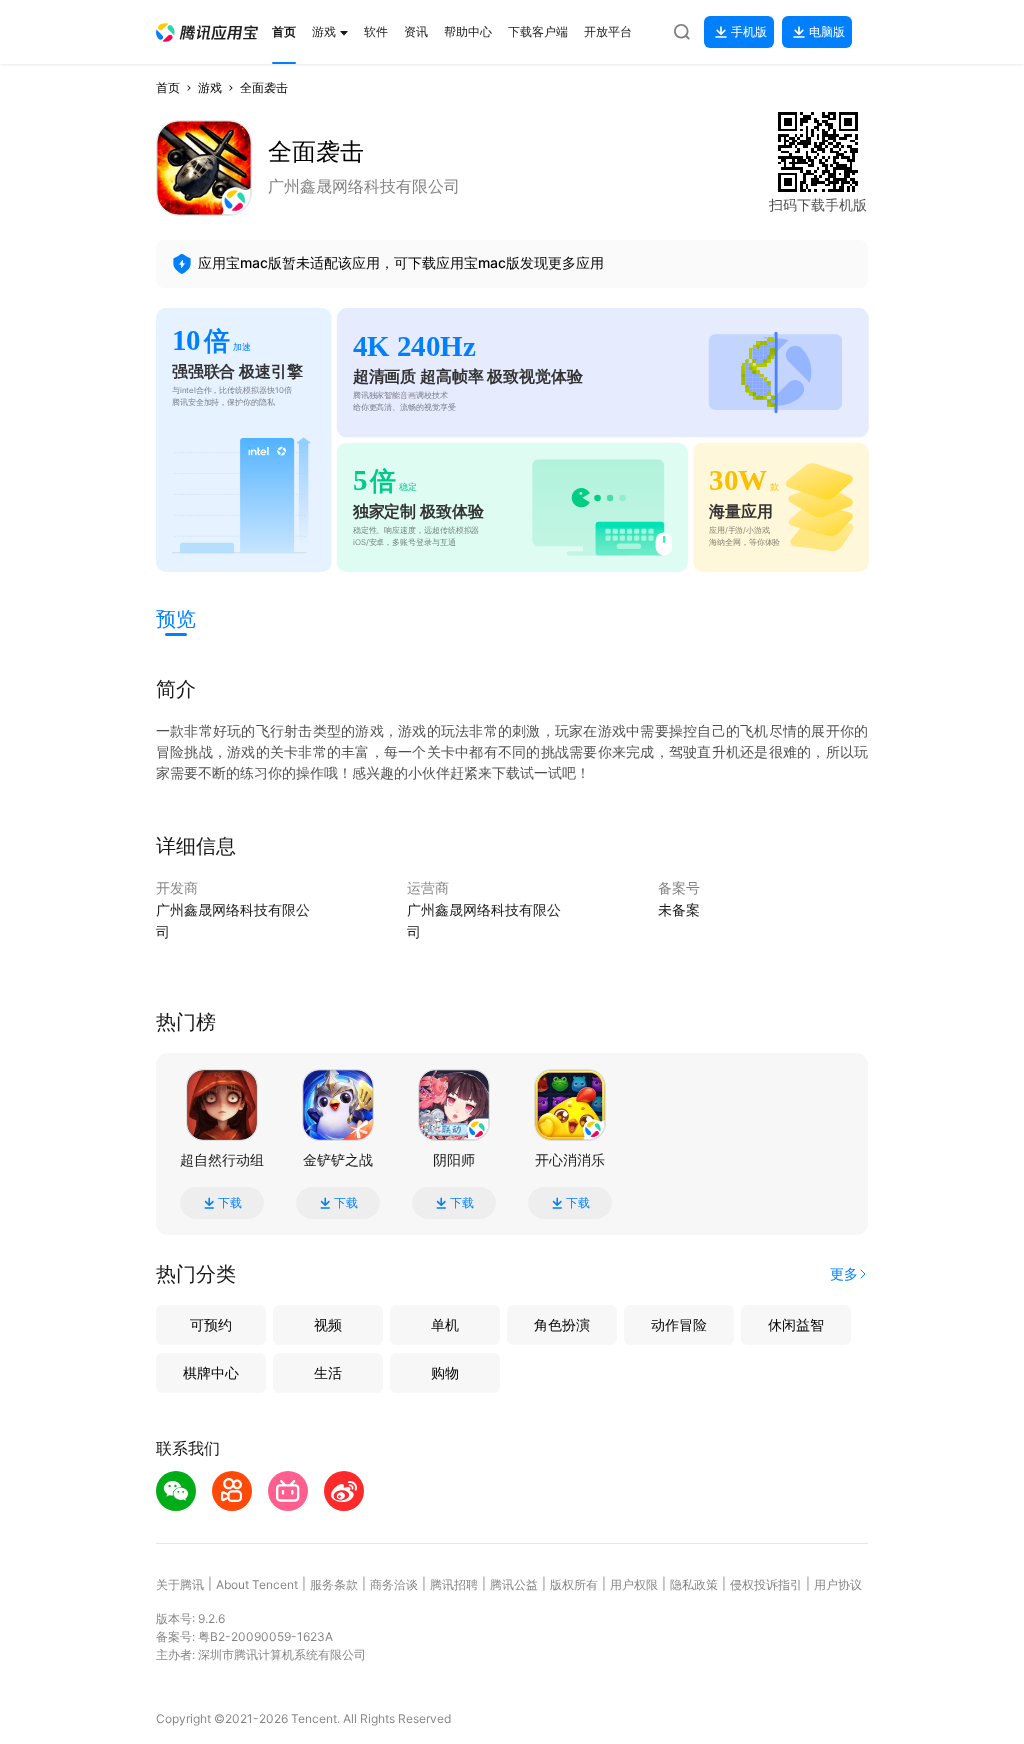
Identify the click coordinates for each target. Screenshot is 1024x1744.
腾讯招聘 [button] (454, 1584)
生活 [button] (328, 1372)
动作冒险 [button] (679, 1324)
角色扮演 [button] (562, 1324)
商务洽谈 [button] (394, 1584)
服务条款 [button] (334, 1584)
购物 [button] (445, 1372)
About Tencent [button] (257, 1584)
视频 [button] (328, 1324)
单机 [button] (445, 1324)
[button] (207, 32)
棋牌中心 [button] (211, 1372)
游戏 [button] (210, 87)
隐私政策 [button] (694, 1584)
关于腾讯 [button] (180, 1584)
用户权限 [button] (634, 1584)
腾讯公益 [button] (514, 1584)
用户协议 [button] (838, 1584)
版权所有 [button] (574, 1584)
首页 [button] (168, 87)
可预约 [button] (211, 1324)
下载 (230, 1203)
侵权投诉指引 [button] (766, 1584)
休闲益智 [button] (796, 1324)
